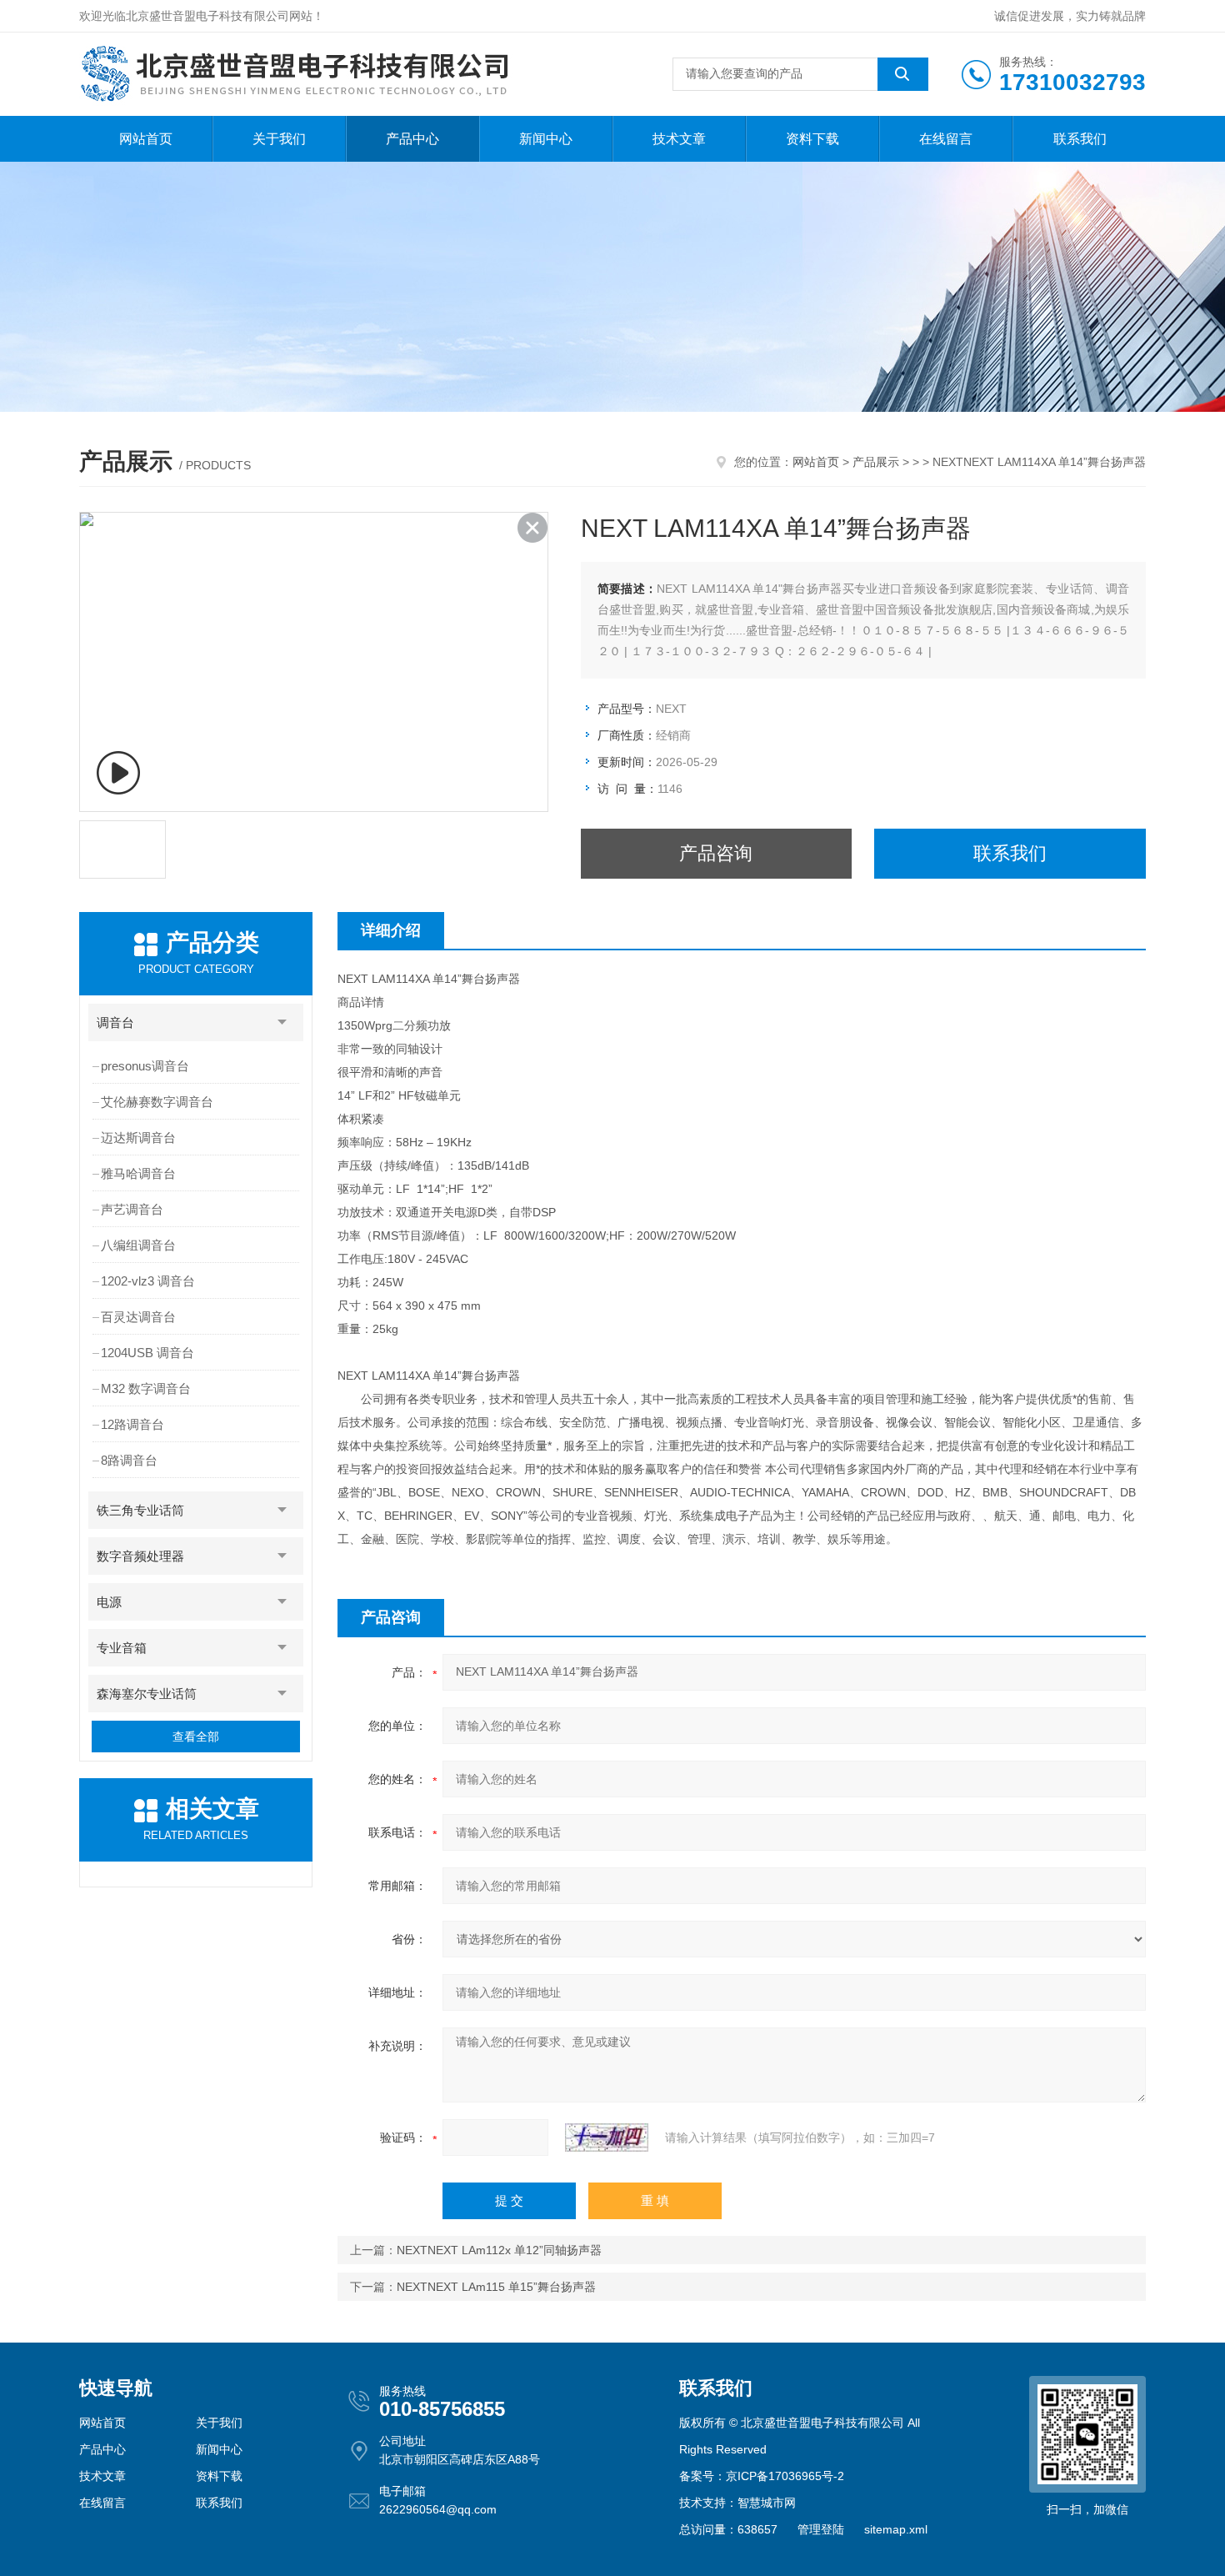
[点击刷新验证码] (607, 2137)
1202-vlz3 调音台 (148, 1281)
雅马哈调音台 (138, 1173)
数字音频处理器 (140, 1556)
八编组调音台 (138, 1245)
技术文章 (679, 139)
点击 (282, 1022)
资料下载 (812, 139)
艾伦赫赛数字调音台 (157, 1102)
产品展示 (876, 462)
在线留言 (946, 139)
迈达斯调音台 (138, 1138)
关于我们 (279, 139)
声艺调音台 (132, 1209)
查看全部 (196, 1737)
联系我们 (1080, 139)
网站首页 (146, 139)
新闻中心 (546, 139)
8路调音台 (129, 1460)
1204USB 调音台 (147, 1353)
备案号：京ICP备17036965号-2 (762, 2476)
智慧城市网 (767, 2503)
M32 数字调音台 (146, 1388)
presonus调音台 (145, 1066)
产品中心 (412, 139)
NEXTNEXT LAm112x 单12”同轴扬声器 (499, 2250)
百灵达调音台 (138, 1317)
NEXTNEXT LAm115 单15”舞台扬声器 (496, 2287)
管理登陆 (821, 2529)
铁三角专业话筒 (140, 1510)
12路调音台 (132, 1424)
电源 (109, 1602)
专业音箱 (122, 1648)
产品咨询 (716, 853)
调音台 (115, 1022)
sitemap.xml (896, 2529)
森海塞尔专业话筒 (147, 1694)
